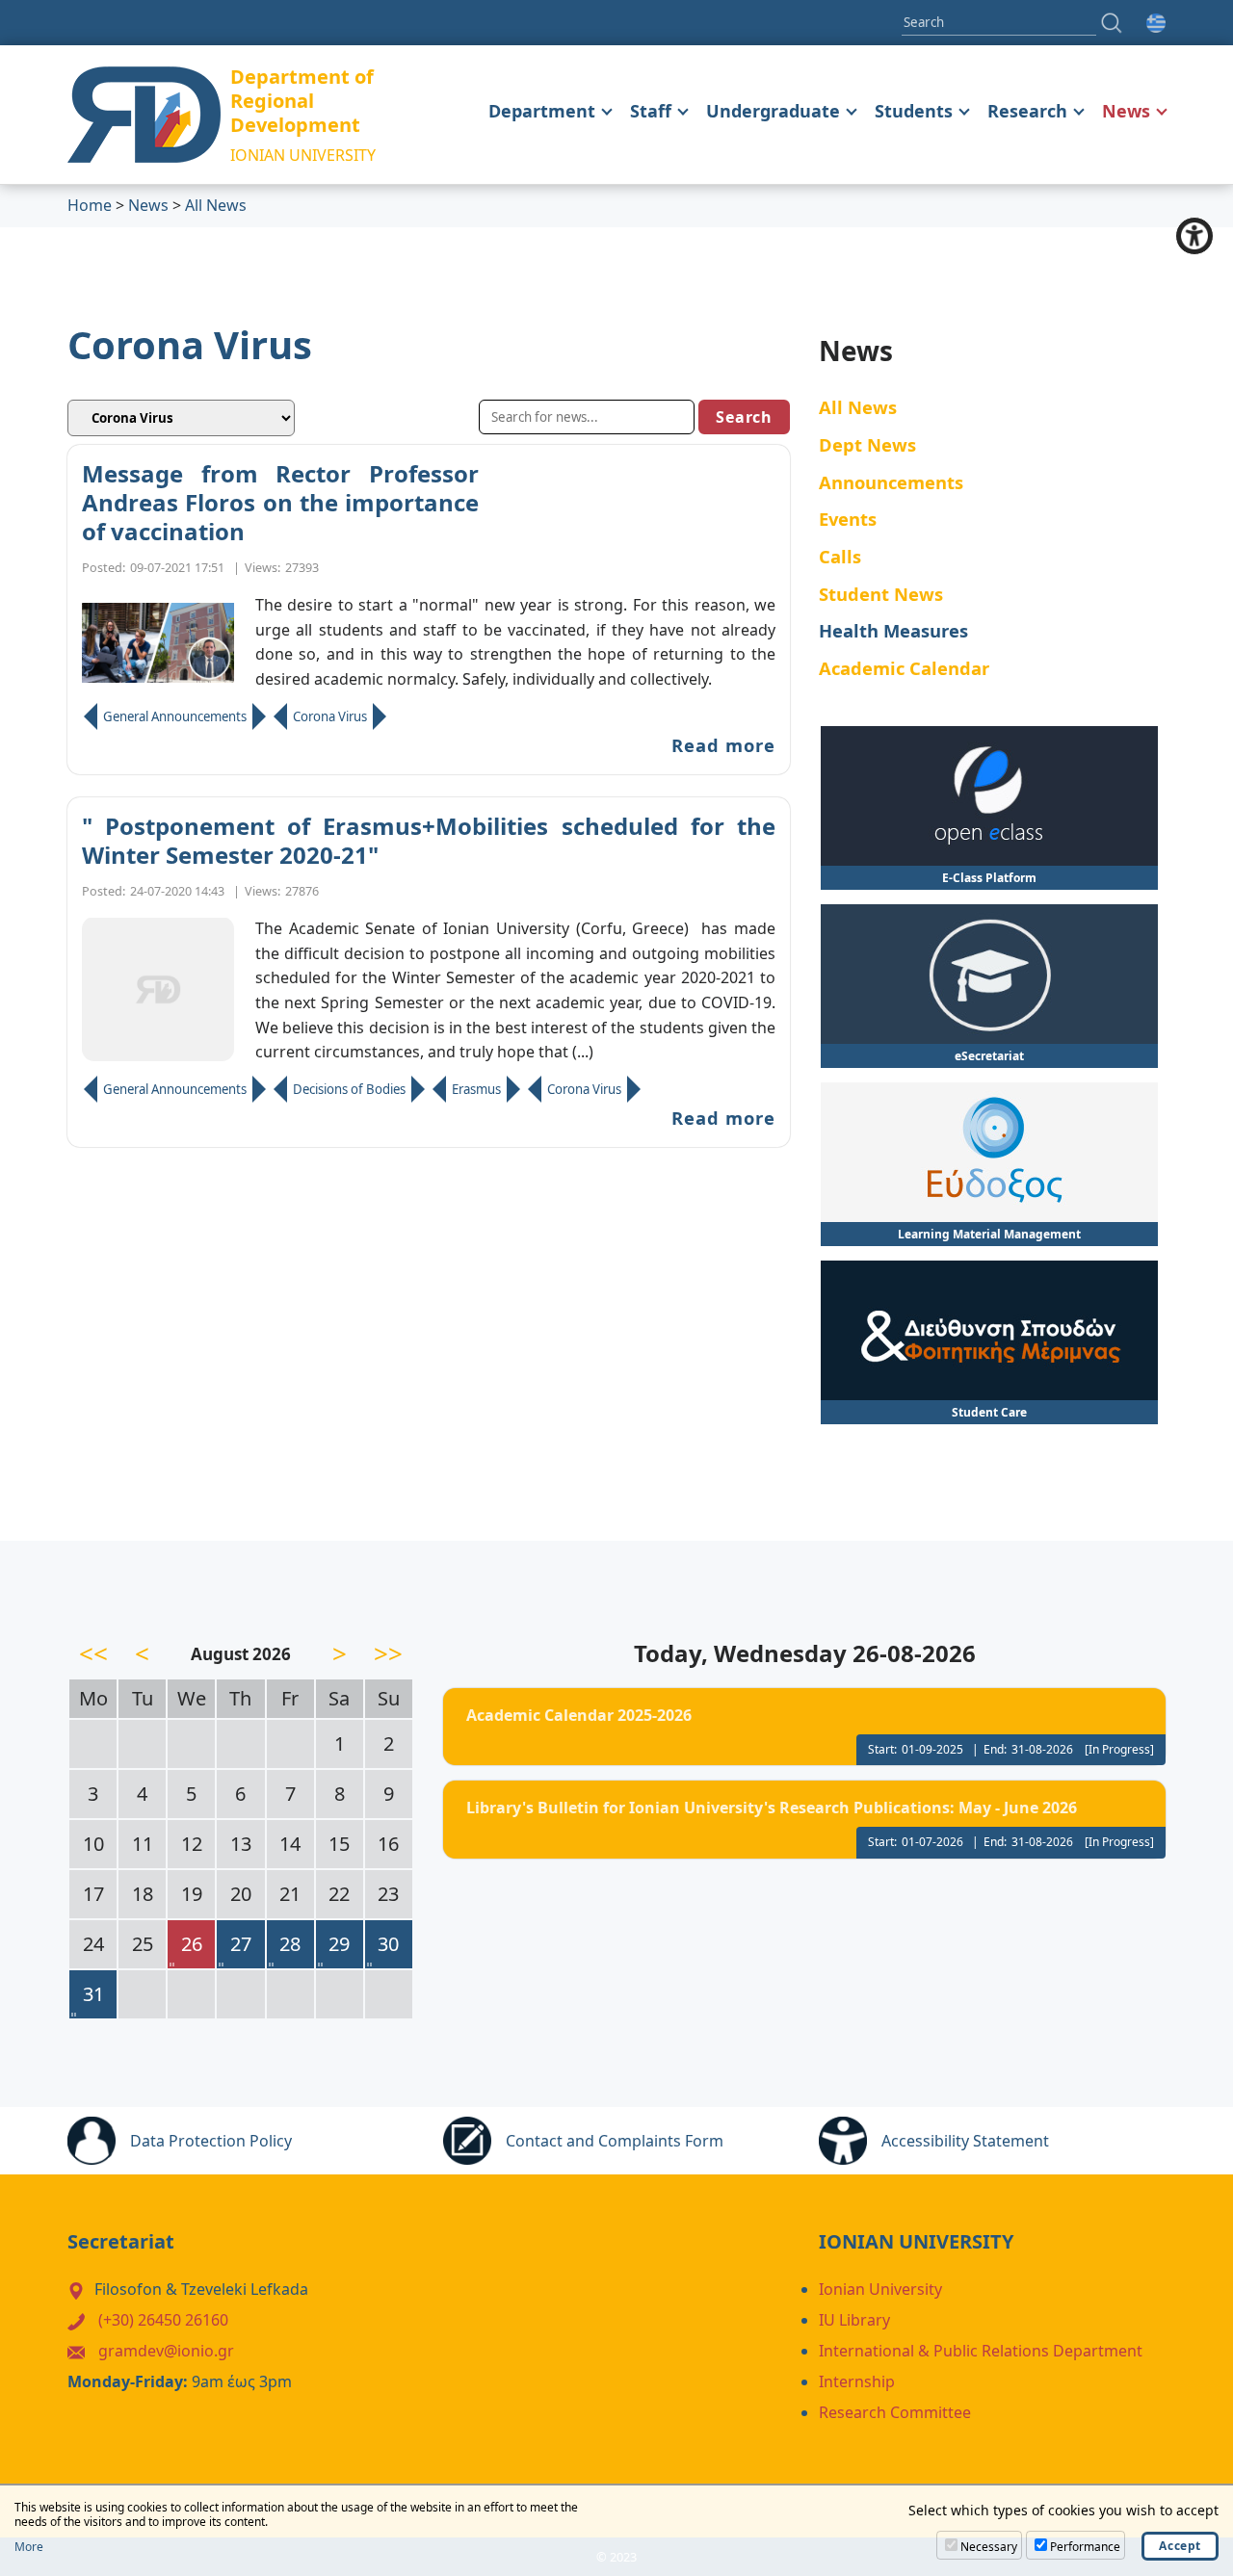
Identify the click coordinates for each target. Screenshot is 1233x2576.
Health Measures (893, 630)
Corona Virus (330, 716)
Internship (857, 2381)
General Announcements (175, 716)
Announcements (891, 482)
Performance (1085, 2547)
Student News (881, 594)
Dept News (867, 444)
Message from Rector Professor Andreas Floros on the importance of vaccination (280, 503)
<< (93, 1653)
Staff (651, 111)
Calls (840, 556)
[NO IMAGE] (158, 989)
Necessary (989, 2547)
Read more (723, 745)
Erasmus (476, 1089)
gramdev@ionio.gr (166, 2351)
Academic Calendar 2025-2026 (579, 1715)
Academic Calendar (904, 668)
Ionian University (880, 2289)
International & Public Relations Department (981, 2351)
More (29, 2547)
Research (1027, 111)
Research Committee (895, 2412)
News (1126, 111)
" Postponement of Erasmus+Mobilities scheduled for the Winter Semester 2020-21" (429, 841)
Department (542, 111)
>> (388, 1653)
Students (914, 111)
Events (848, 519)
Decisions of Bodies (349, 1089)
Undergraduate (773, 111)
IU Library (854, 2320)
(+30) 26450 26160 (163, 2320)
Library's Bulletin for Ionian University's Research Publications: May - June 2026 (772, 1808)
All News (216, 205)
